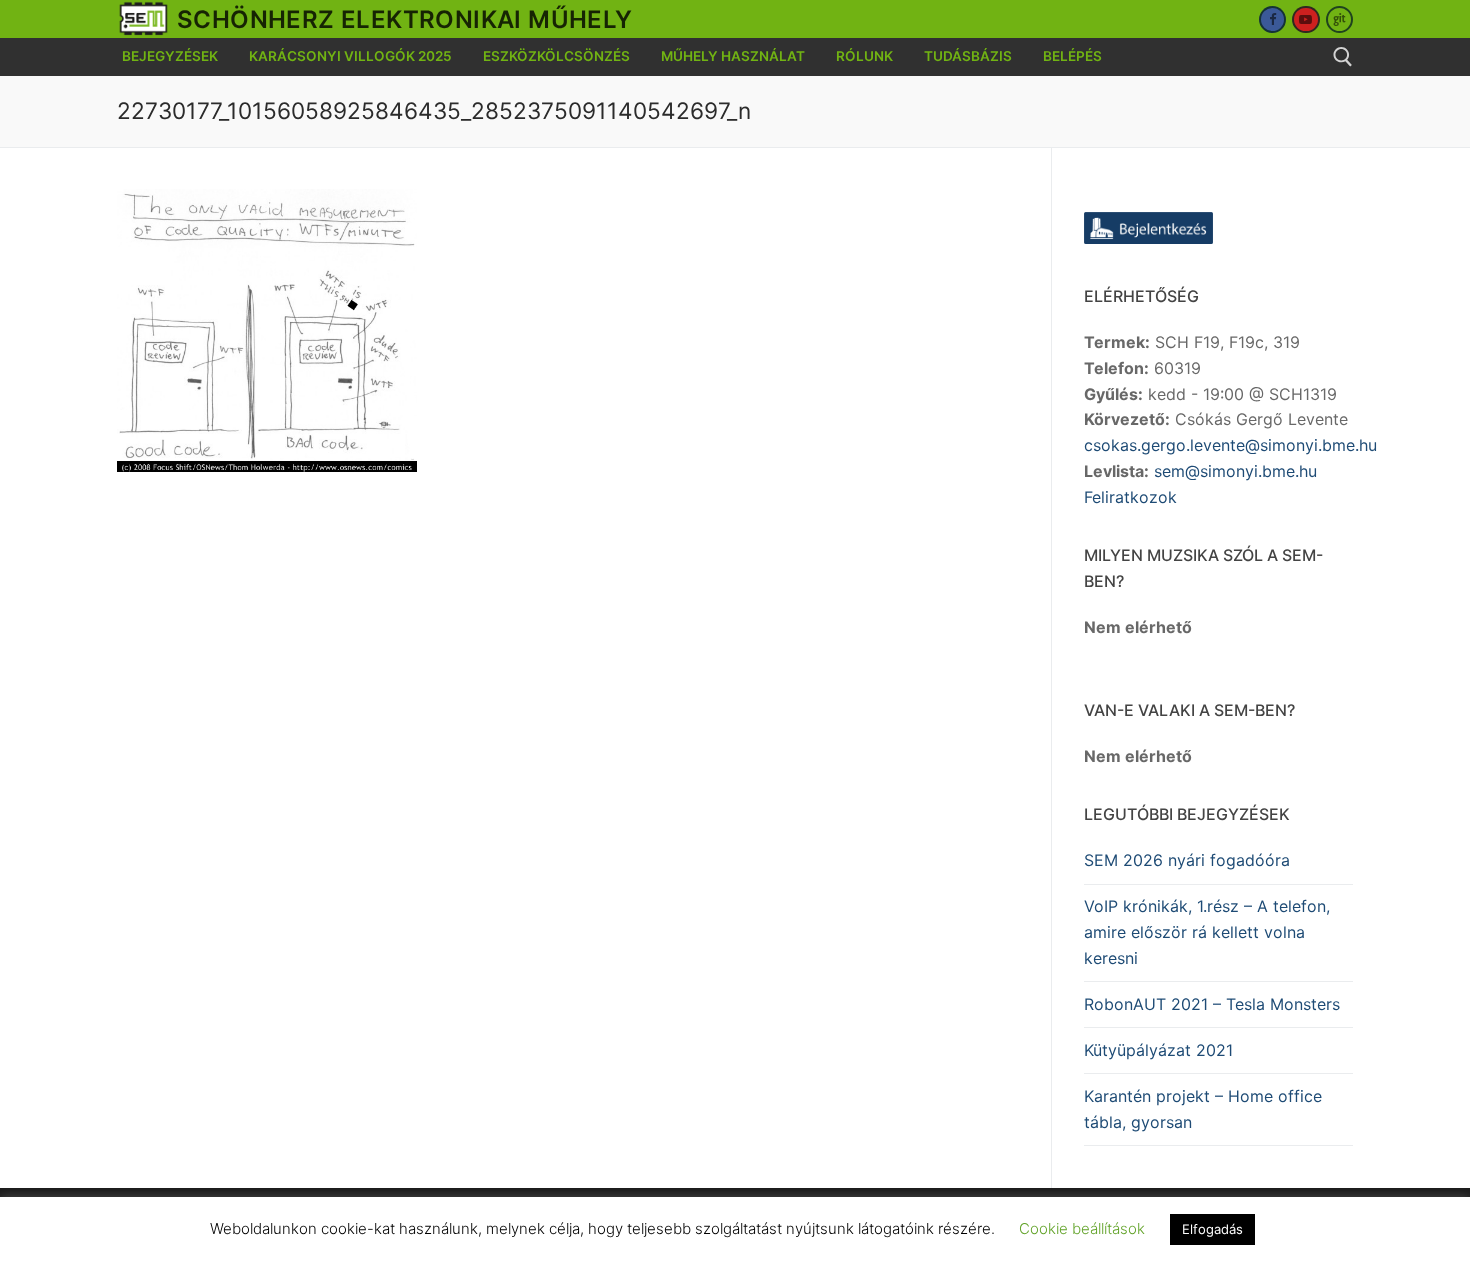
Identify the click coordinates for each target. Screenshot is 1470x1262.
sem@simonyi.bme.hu (1235, 471)
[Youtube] (1305, 19)
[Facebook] (1272, 19)
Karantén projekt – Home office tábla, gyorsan (1203, 1109)
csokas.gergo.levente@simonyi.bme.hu (1230, 445)
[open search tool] (1343, 57)
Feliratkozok (1130, 497)
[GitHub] (1339, 19)
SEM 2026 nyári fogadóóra (1187, 860)
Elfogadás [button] (1212, 1229)
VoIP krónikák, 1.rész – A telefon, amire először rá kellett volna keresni (1207, 932)
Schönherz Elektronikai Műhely (405, 19)
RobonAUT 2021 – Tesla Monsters (1212, 1004)
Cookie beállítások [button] (1082, 1228)
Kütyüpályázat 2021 (1158, 1050)
